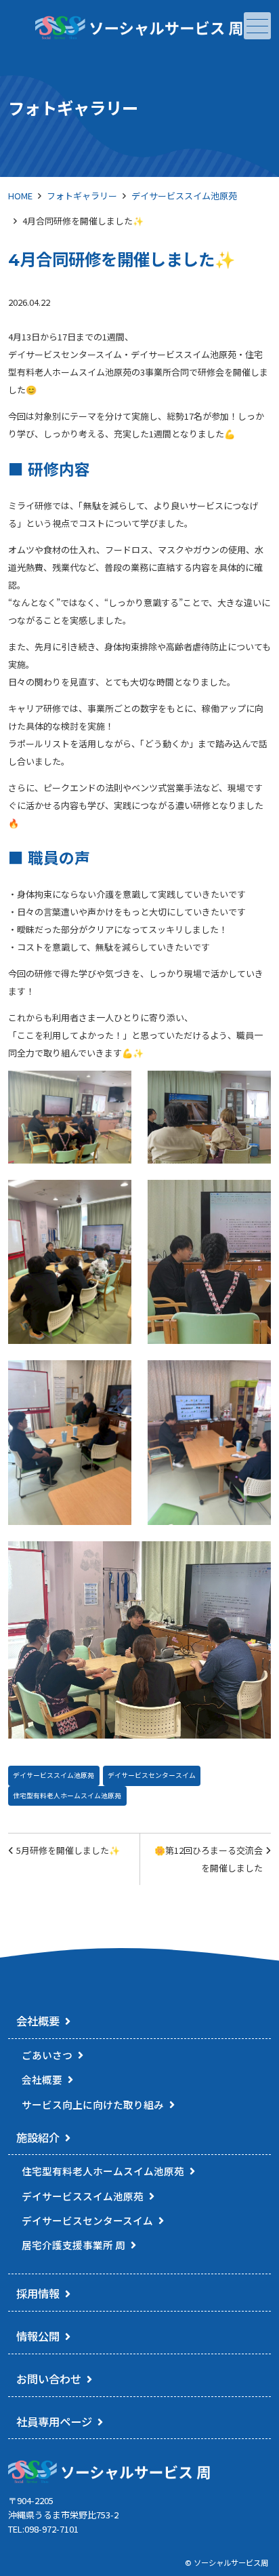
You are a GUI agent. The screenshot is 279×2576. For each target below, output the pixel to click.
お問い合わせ (49, 2379)
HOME (20, 196)
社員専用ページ (54, 2421)
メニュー (257, 26)
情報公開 (38, 2336)
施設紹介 (38, 2137)
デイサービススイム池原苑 (184, 196)
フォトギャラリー (82, 196)
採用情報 (38, 2293)
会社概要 (38, 2021)
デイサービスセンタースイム (152, 1775)
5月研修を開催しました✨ (68, 1850)
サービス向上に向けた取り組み (93, 2104)
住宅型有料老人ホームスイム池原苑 (67, 1796)
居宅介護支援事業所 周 (73, 2245)
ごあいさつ (47, 2055)
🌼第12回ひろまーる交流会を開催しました (209, 1859)
